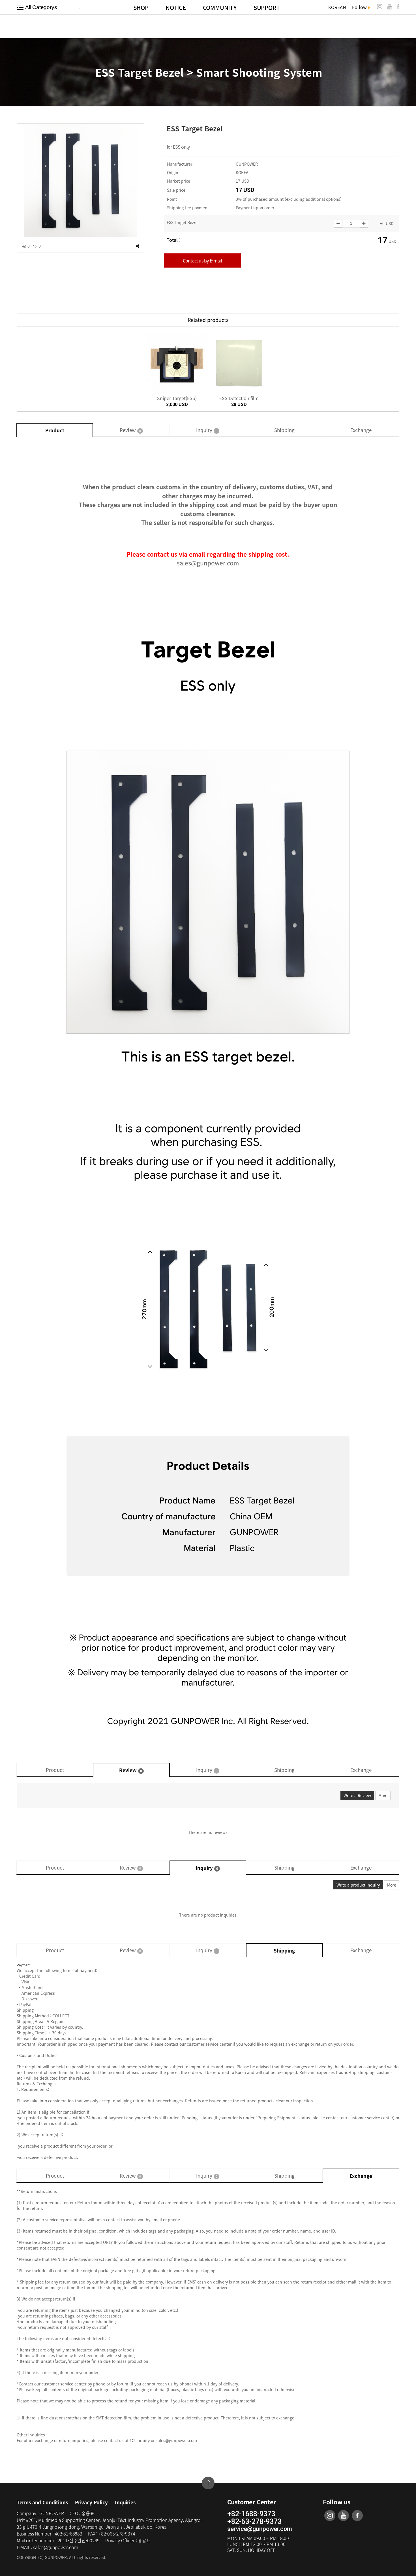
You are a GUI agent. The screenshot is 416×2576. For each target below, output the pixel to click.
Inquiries (125, 2502)
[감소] (338, 223)
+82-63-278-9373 (254, 2522)
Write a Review (357, 1795)
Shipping (284, 430)
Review (130, 430)
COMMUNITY (220, 8)
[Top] (208, 2483)
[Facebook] (398, 7)
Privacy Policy (91, 2502)
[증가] (364, 223)
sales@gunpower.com (208, 563)
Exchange (361, 430)
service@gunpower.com (260, 2529)
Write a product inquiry (358, 1885)
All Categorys (41, 7)
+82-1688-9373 (251, 2514)
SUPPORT (267, 8)
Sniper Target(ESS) (177, 398)
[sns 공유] (137, 246)
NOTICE (176, 8)
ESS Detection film (239, 398)
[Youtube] (390, 7)
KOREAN (337, 7)
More (383, 1795)
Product (55, 430)
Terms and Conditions (42, 2502)
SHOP (141, 8)
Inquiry (207, 430)
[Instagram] (380, 7)
